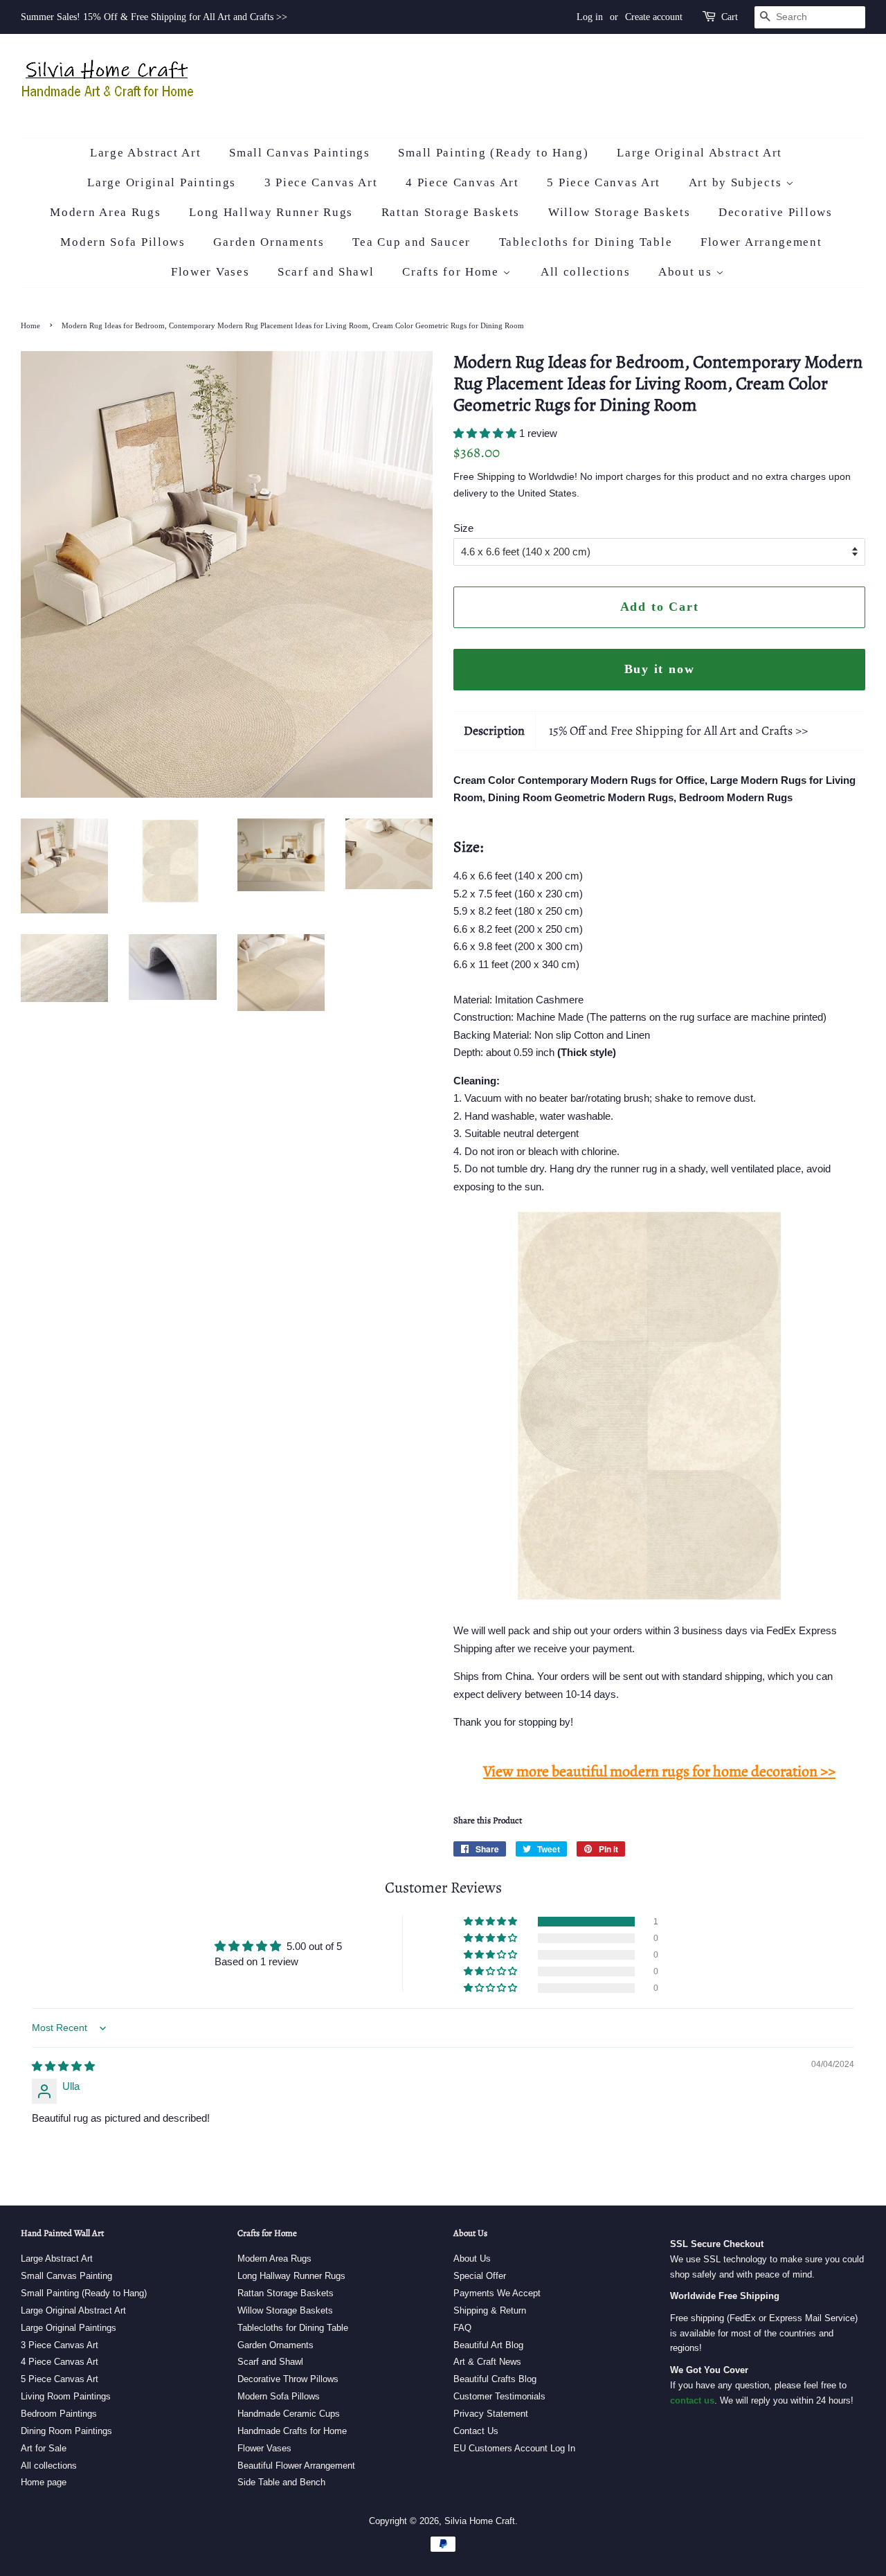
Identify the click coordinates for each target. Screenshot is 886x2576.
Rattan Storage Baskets (451, 212)
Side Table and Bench (281, 2482)
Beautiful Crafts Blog (495, 2379)
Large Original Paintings (162, 182)
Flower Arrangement (761, 242)
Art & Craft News (487, 2362)
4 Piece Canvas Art (462, 182)
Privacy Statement (491, 2414)
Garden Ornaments (269, 242)
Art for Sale (44, 2448)
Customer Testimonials (499, 2396)
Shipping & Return (490, 2310)
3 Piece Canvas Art (321, 182)
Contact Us (476, 2431)
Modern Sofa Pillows (123, 242)
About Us (472, 2259)
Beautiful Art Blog (488, 2345)
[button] (486, 433)
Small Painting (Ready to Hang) (493, 153)
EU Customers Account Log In (514, 2448)
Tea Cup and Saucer (412, 242)
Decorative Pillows (776, 212)
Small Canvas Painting (66, 2276)
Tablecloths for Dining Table (586, 242)
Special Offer (480, 2276)
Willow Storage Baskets (619, 212)
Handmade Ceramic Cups (289, 2414)
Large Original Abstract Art (699, 153)
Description (494, 731)
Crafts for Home (452, 272)
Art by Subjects (737, 182)
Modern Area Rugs (105, 212)
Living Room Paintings (66, 2396)
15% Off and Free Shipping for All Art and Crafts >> (678, 731)
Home (30, 325)
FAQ (462, 2328)
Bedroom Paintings (59, 2414)
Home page (44, 2482)
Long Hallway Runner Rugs (271, 212)
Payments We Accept (497, 2293)
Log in (590, 17)
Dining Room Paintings (66, 2431)
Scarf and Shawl (326, 272)
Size (463, 528)
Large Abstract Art (146, 153)
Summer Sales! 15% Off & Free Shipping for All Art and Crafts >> (154, 17)
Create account (654, 17)
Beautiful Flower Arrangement (296, 2466)
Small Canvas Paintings (299, 153)
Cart (730, 17)
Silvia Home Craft (480, 2521)
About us (687, 272)
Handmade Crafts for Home (292, 2431)
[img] (63, 2066)
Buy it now (660, 669)
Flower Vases (210, 272)
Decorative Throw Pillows (288, 2379)
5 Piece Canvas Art (604, 182)
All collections (586, 272)
